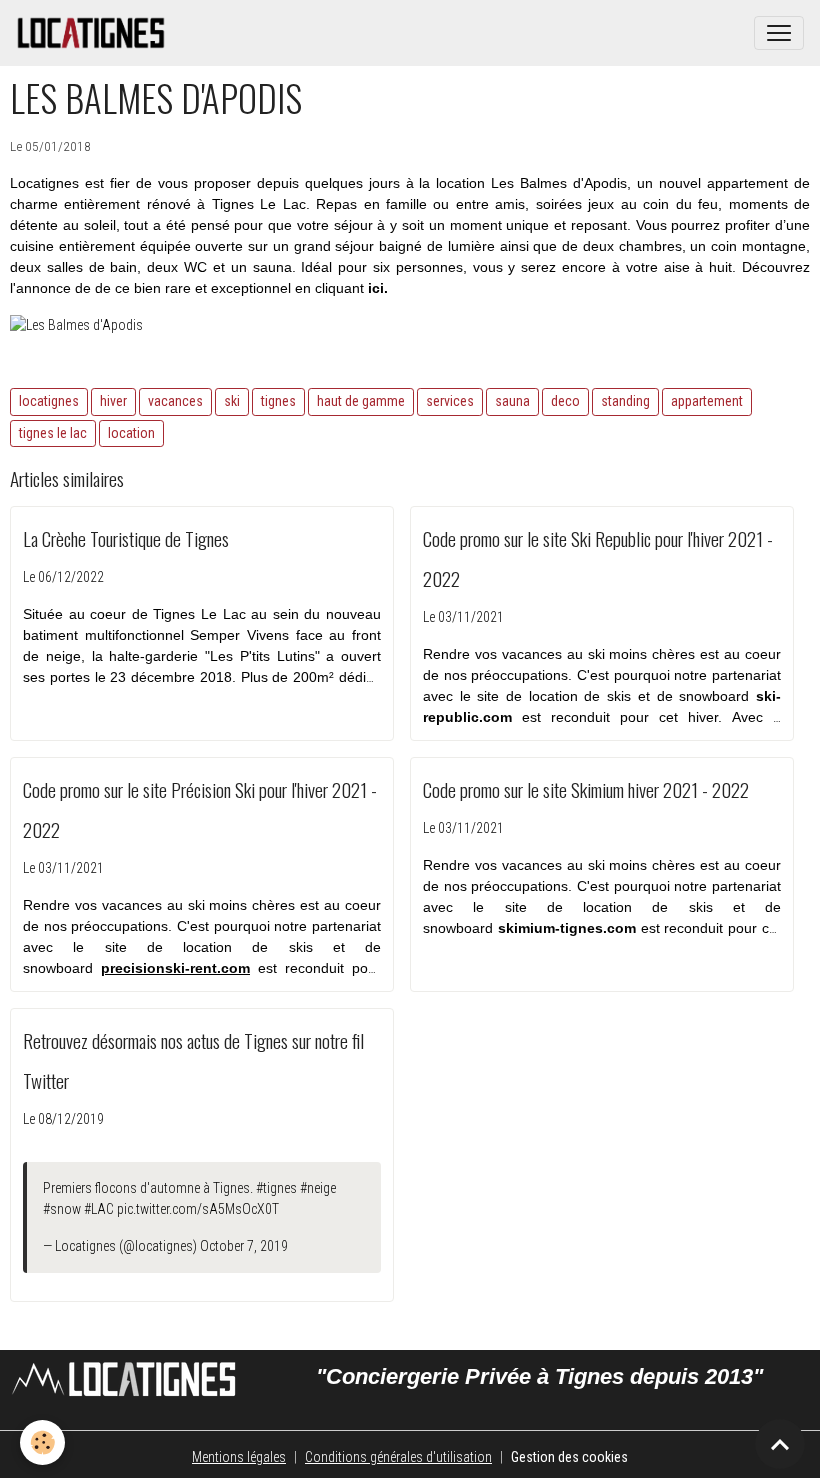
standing (625, 401)
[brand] (95, 33)
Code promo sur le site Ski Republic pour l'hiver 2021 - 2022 (598, 558)
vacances (175, 401)
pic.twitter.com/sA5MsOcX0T (198, 1209)
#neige (318, 1188)
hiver (113, 401)
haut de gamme (361, 401)
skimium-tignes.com (567, 928)
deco (565, 401)
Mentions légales (239, 1457)
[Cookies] (42, 1442)
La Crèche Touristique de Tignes (126, 538)
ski (232, 401)
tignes (278, 401)
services (450, 401)
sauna (512, 401)
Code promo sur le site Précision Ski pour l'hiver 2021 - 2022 (200, 809)
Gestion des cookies (569, 1457)
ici (376, 288)
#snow (62, 1209)
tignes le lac (53, 433)
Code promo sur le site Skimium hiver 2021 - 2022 (586, 789)
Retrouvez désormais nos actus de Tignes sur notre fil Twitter (193, 1060)
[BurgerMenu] (779, 33)
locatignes (49, 401)
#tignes (276, 1188)
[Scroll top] (780, 1444)
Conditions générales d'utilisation (398, 1457)
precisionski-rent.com (175, 968)
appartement (707, 401)
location (131, 433)
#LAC (99, 1209)
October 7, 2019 (244, 1246)
